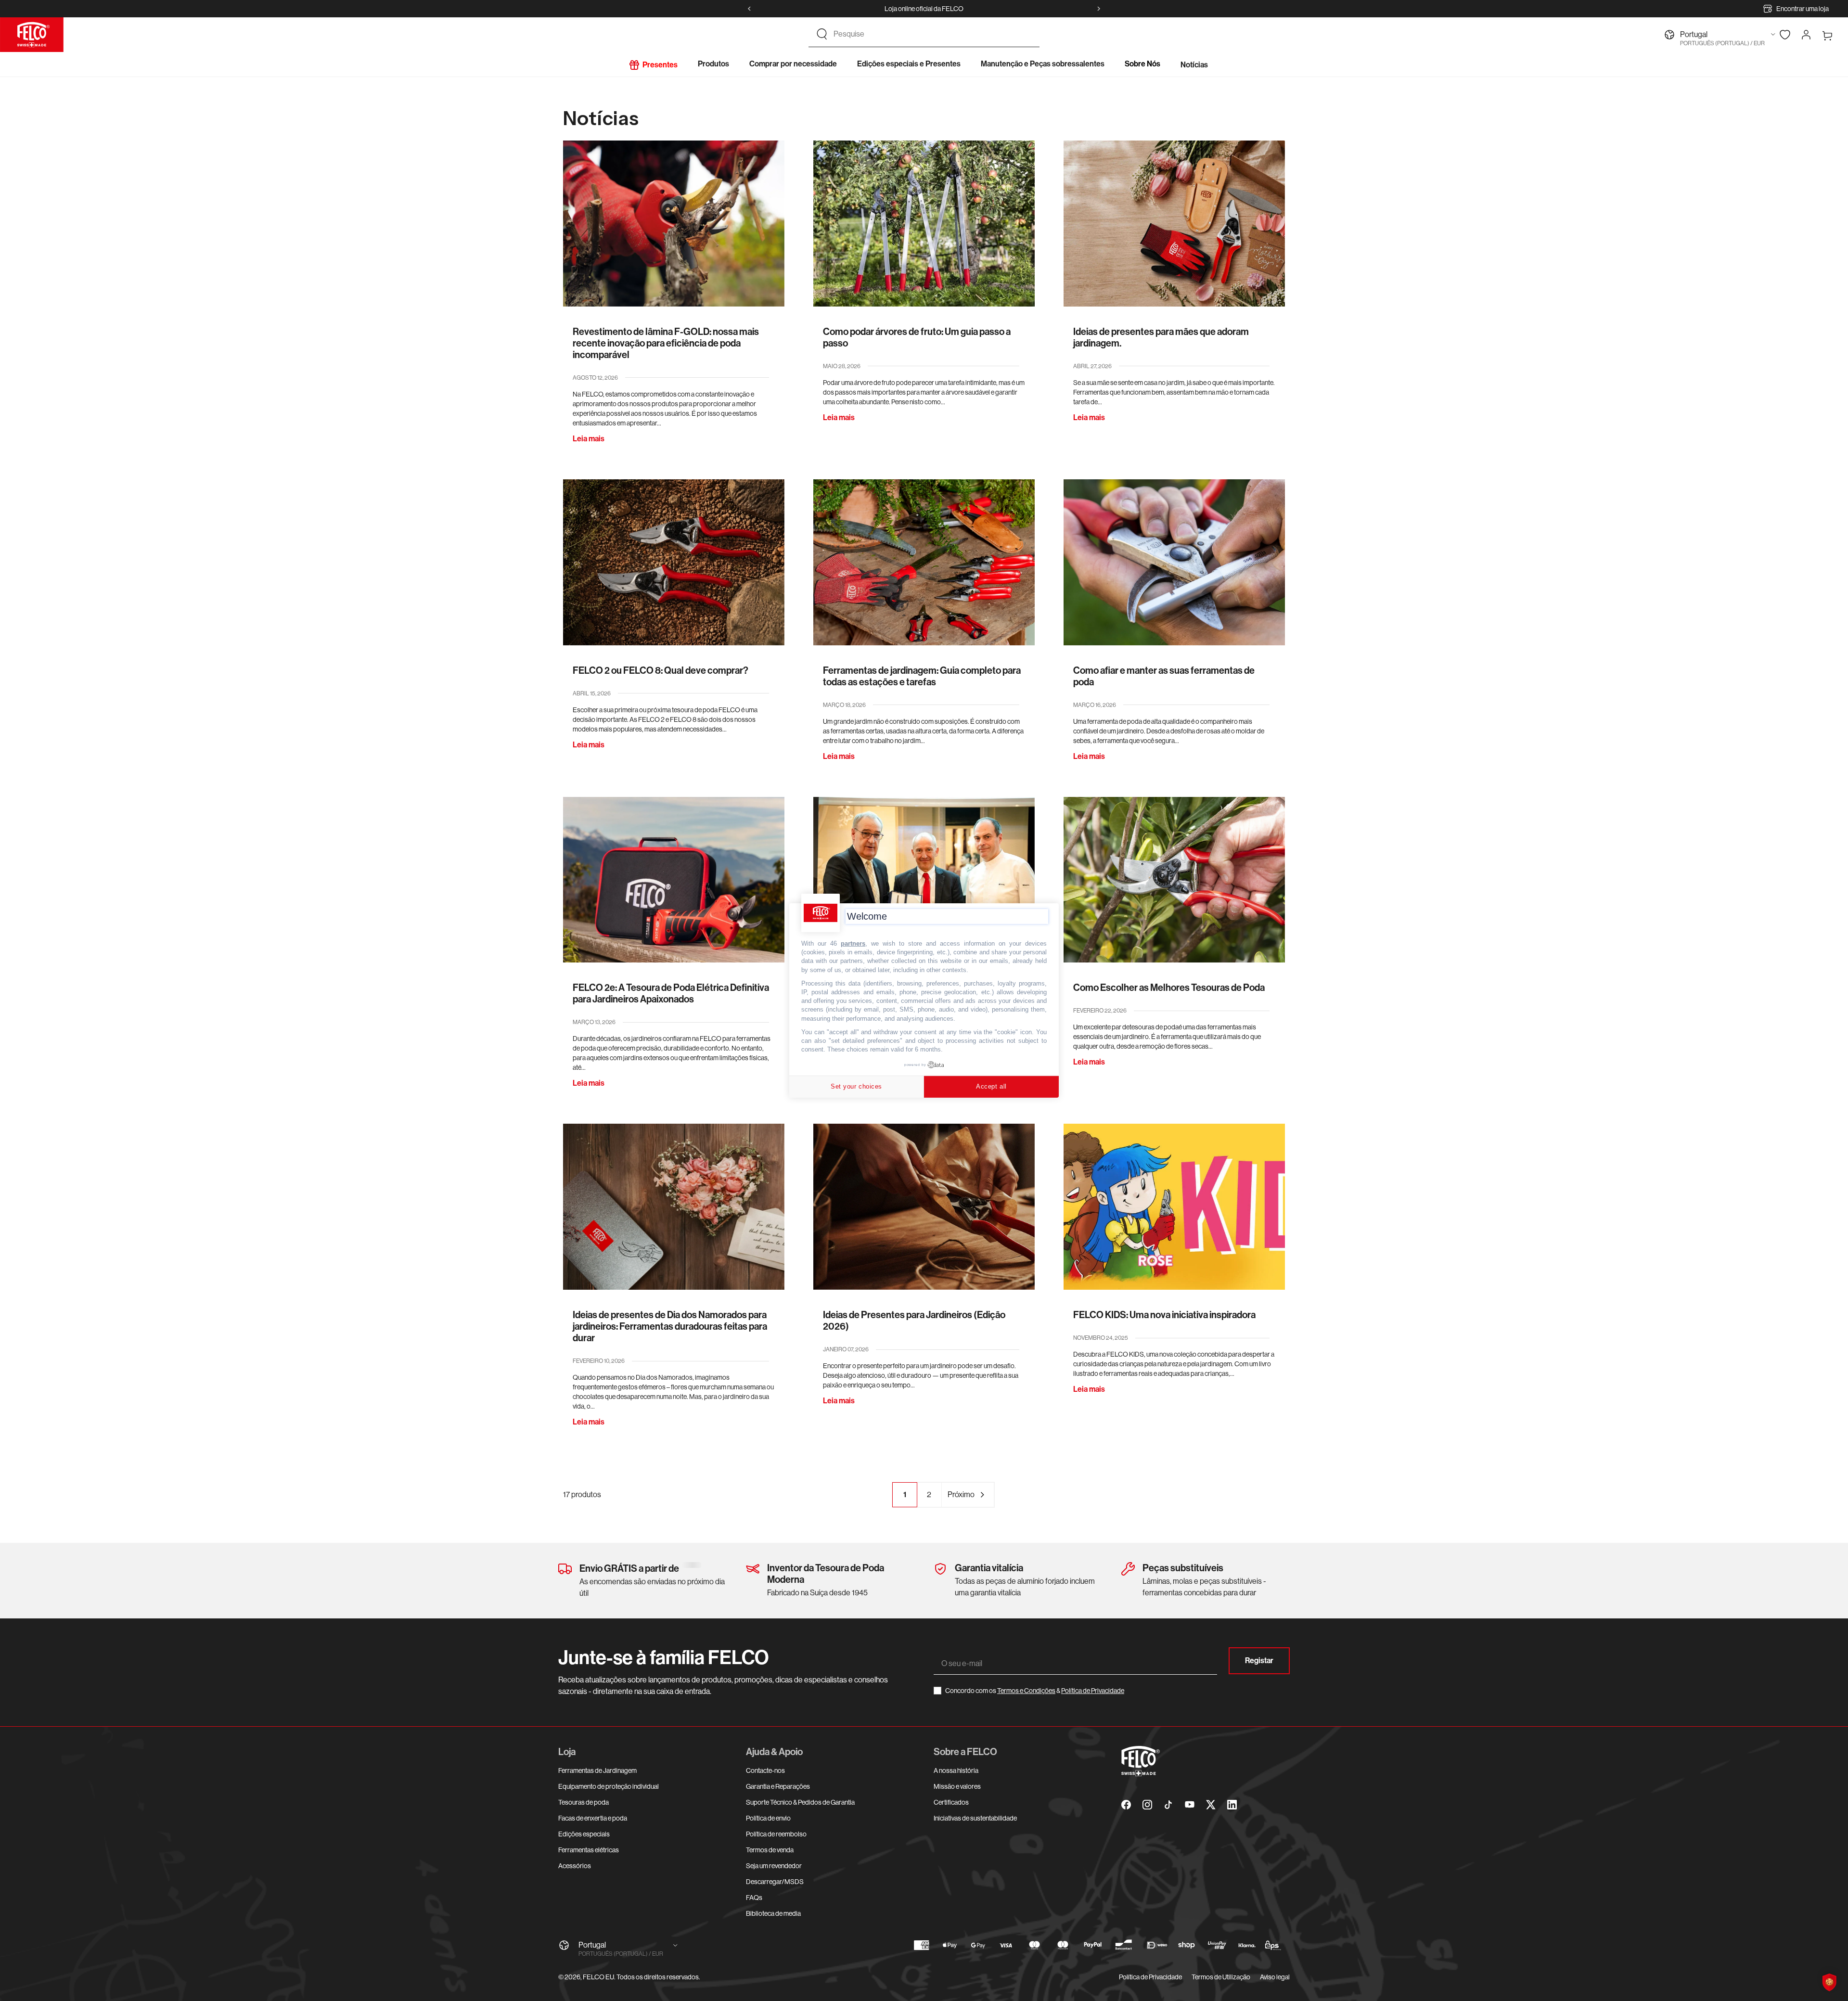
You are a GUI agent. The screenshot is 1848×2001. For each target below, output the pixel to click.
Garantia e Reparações (778, 1786)
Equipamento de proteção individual (609, 1786)
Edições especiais (584, 1834)
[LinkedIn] (1232, 1805)
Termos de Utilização (1221, 1977)
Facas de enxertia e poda (593, 1818)
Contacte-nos (765, 1770)
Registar (1259, 1661)
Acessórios (575, 1866)
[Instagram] (1147, 1805)
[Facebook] (1126, 1805)
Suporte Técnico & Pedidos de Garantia (800, 1802)
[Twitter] (1211, 1805)
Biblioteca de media (773, 1913)
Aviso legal (1275, 1977)
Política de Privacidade (1093, 1691)
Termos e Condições (1026, 1691)
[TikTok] (1168, 1805)
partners (853, 943)
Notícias (1194, 65)
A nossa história (956, 1770)
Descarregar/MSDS (775, 1882)
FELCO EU (598, 1977)
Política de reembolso (776, 1834)
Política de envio (768, 1818)
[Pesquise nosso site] (822, 34)
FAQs (754, 1898)
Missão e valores (957, 1786)
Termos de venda (770, 1850)
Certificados (951, 1802)
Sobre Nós (1142, 64)
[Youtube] (1190, 1805)
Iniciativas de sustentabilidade (975, 1818)
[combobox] (933, 34)
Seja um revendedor (774, 1866)
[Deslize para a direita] (1099, 9)
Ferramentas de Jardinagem (597, 1770)
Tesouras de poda (584, 1802)
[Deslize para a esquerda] (749, 9)
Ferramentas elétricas (589, 1850)
